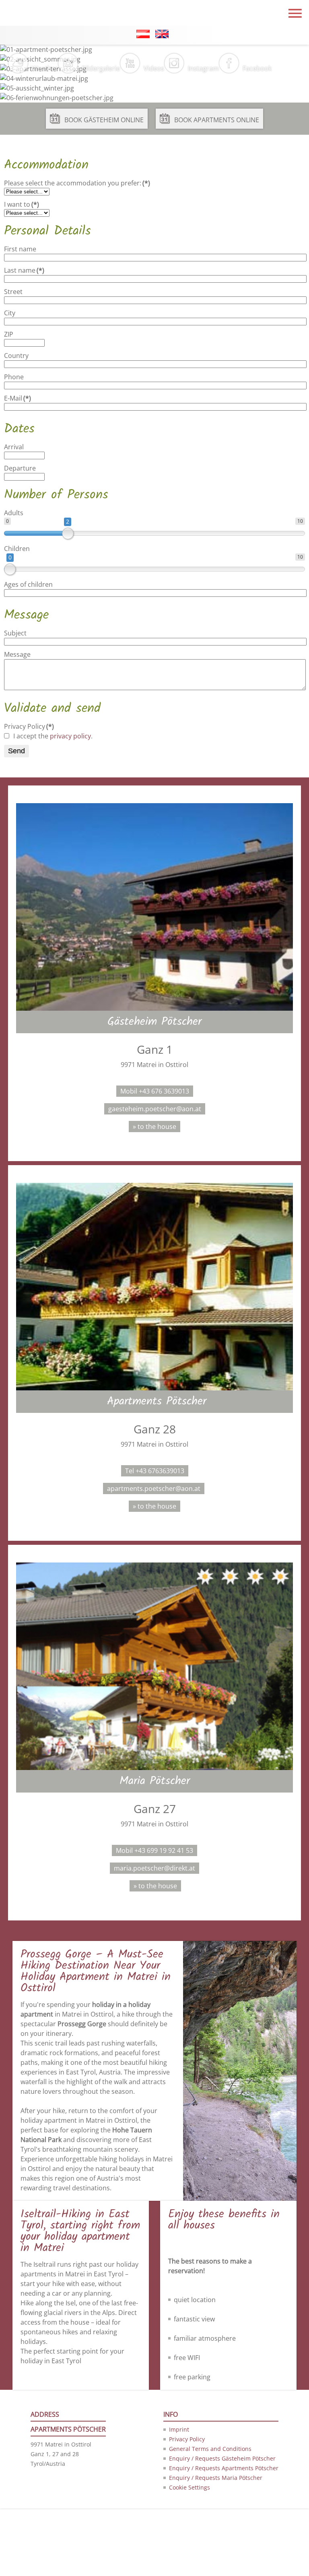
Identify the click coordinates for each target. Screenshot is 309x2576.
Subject (15, 633)
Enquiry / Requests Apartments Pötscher (224, 2468)
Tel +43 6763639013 (155, 1471)
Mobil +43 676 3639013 (155, 1091)
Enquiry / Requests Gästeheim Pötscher (222, 2458)
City (10, 313)
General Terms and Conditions (210, 2449)
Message (17, 654)
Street (13, 292)
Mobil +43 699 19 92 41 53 (154, 1850)
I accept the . (53, 736)
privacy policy (70, 736)
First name (20, 249)
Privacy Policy (29, 726)
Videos (154, 68)
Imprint (179, 2429)
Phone (14, 377)
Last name (24, 270)
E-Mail (18, 398)
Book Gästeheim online (104, 120)
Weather (45, 68)
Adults (14, 513)
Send (16, 751)
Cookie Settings (190, 2487)
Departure (20, 468)
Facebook (257, 68)
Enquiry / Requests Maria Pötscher (216, 2478)
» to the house (154, 1127)
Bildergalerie (101, 68)
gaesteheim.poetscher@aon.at (155, 1109)
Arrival (14, 447)
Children (17, 549)
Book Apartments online (217, 120)
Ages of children (28, 584)
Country (16, 356)
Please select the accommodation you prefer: (77, 183)
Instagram (203, 68)
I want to (22, 204)
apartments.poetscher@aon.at (154, 1488)
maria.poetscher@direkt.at (154, 1868)
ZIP (9, 334)
